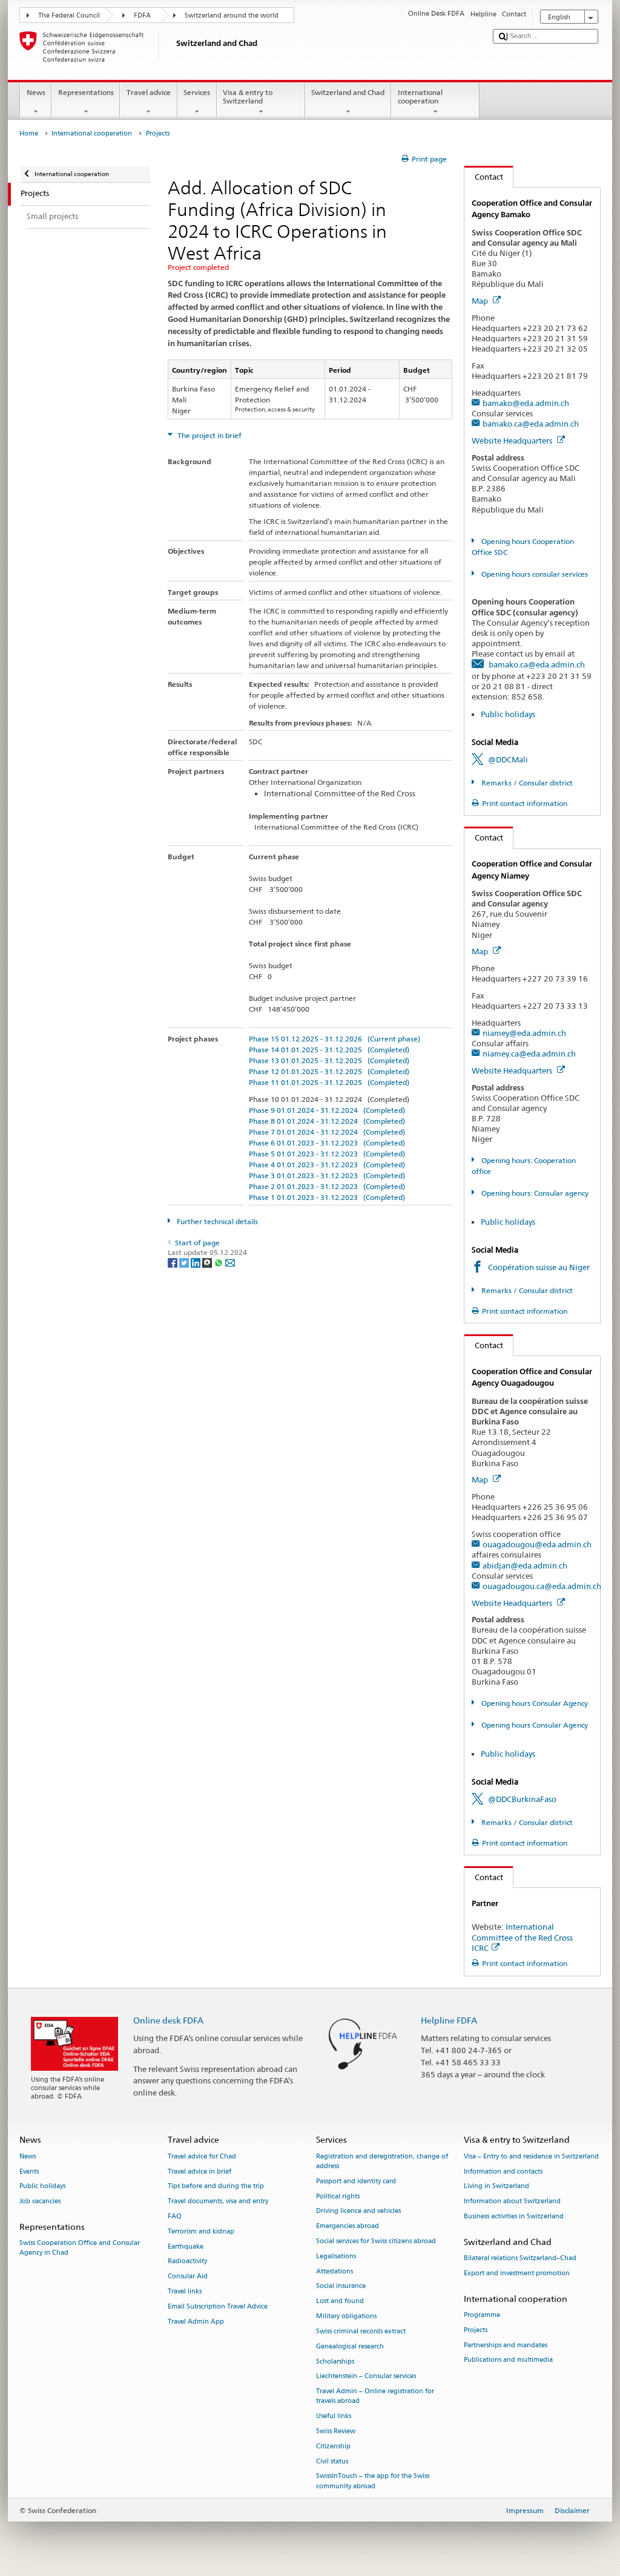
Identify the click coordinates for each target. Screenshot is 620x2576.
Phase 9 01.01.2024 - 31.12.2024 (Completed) (327, 1110)
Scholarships (335, 2361)
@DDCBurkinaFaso (522, 1799)
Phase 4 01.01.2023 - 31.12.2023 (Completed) (327, 1165)
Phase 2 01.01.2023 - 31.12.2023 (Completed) (327, 1186)
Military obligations (346, 2316)
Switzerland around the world (232, 15)
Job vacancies (40, 2202)
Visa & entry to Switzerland (248, 97)
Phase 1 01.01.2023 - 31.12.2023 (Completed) (327, 1197)
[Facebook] (173, 1262)
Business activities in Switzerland (514, 2216)
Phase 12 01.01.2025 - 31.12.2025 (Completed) (329, 1071)
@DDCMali (508, 759)
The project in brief (209, 435)
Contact (484, 177)
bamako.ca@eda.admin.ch (531, 424)
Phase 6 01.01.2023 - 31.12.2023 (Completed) (327, 1143)
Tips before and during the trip (216, 2187)
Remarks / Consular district (526, 783)
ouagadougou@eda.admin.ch (537, 1544)
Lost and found (340, 2302)
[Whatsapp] (219, 1262)
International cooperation (420, 97)
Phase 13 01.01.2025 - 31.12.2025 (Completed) (329, 1060)
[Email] (230, 1262)
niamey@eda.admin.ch (524, 1033)
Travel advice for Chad (202, 2156)
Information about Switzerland (512, 2202)
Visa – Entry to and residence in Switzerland (531, 2156)
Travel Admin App (196, 2322)
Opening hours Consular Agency (533, 1703)
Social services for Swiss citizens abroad (376, 2241)
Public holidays (508, 714)
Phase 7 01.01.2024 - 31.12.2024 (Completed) (327, 1132)
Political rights (338, 2196)
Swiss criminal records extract (361, 2331)
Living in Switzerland (496, 2187)
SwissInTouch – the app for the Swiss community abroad (373, 2481)
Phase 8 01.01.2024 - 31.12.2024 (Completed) (327, 1121)
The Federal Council (69, 15)
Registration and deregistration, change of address (382, 2161)
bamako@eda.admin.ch (526, 403)
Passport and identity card (356, 2181)
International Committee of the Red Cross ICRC (522, 1937)
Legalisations (336, 2256)
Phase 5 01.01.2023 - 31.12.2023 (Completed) (327, 1154)
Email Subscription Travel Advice (218, 2306)
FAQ (175, 2216)
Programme (482, 2315)
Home (29, 133)
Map (481, 301)
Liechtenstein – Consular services (366, 2377)
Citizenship (333, 2446)
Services (197, 92)
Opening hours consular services (533, 574)
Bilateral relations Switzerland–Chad (520, 2258)
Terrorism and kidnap (201, 2231)
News (36, 92)
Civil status (332, 2461)
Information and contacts (503, 2171)
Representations (86, 92)
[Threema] (208, 1262)
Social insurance (341, 2286)
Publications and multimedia (508, 2360)
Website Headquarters (513, 441)
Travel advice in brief (200, 2171)
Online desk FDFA (168, 2020)
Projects (476, 2330)
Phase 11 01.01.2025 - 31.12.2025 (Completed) (329, 1082)
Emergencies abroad (348, 2227)
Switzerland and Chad (348, 92)
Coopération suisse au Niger (539, 1267)
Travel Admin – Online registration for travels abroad (375, 2397)
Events (29, 2171)
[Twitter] (185, 1262)
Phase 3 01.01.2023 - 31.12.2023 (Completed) (327, 1175)
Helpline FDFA (449, 2020)
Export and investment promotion (517, 2273)
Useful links (334, 2417)
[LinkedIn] (196, 1262)
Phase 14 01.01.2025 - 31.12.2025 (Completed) (329, 1050)
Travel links (185, 2291)
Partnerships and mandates (506, 2345)
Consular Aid (188, 2277)
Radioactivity (187, 2262)
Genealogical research (350, 2346)
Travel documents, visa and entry (218, 2202)
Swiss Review (336, 2431)
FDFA (142, 15)
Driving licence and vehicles (358, 2211)
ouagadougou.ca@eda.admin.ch (542, 1586)
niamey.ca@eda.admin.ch (529, 1054)
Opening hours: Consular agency (534, 1193)
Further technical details (216, 1221)
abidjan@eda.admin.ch (525, 1565)
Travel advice (149, 92)
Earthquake (186, 2247)
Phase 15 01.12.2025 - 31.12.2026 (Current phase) (335, 1039)
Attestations (335, 2271)
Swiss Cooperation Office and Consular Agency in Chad (80, 2248)
